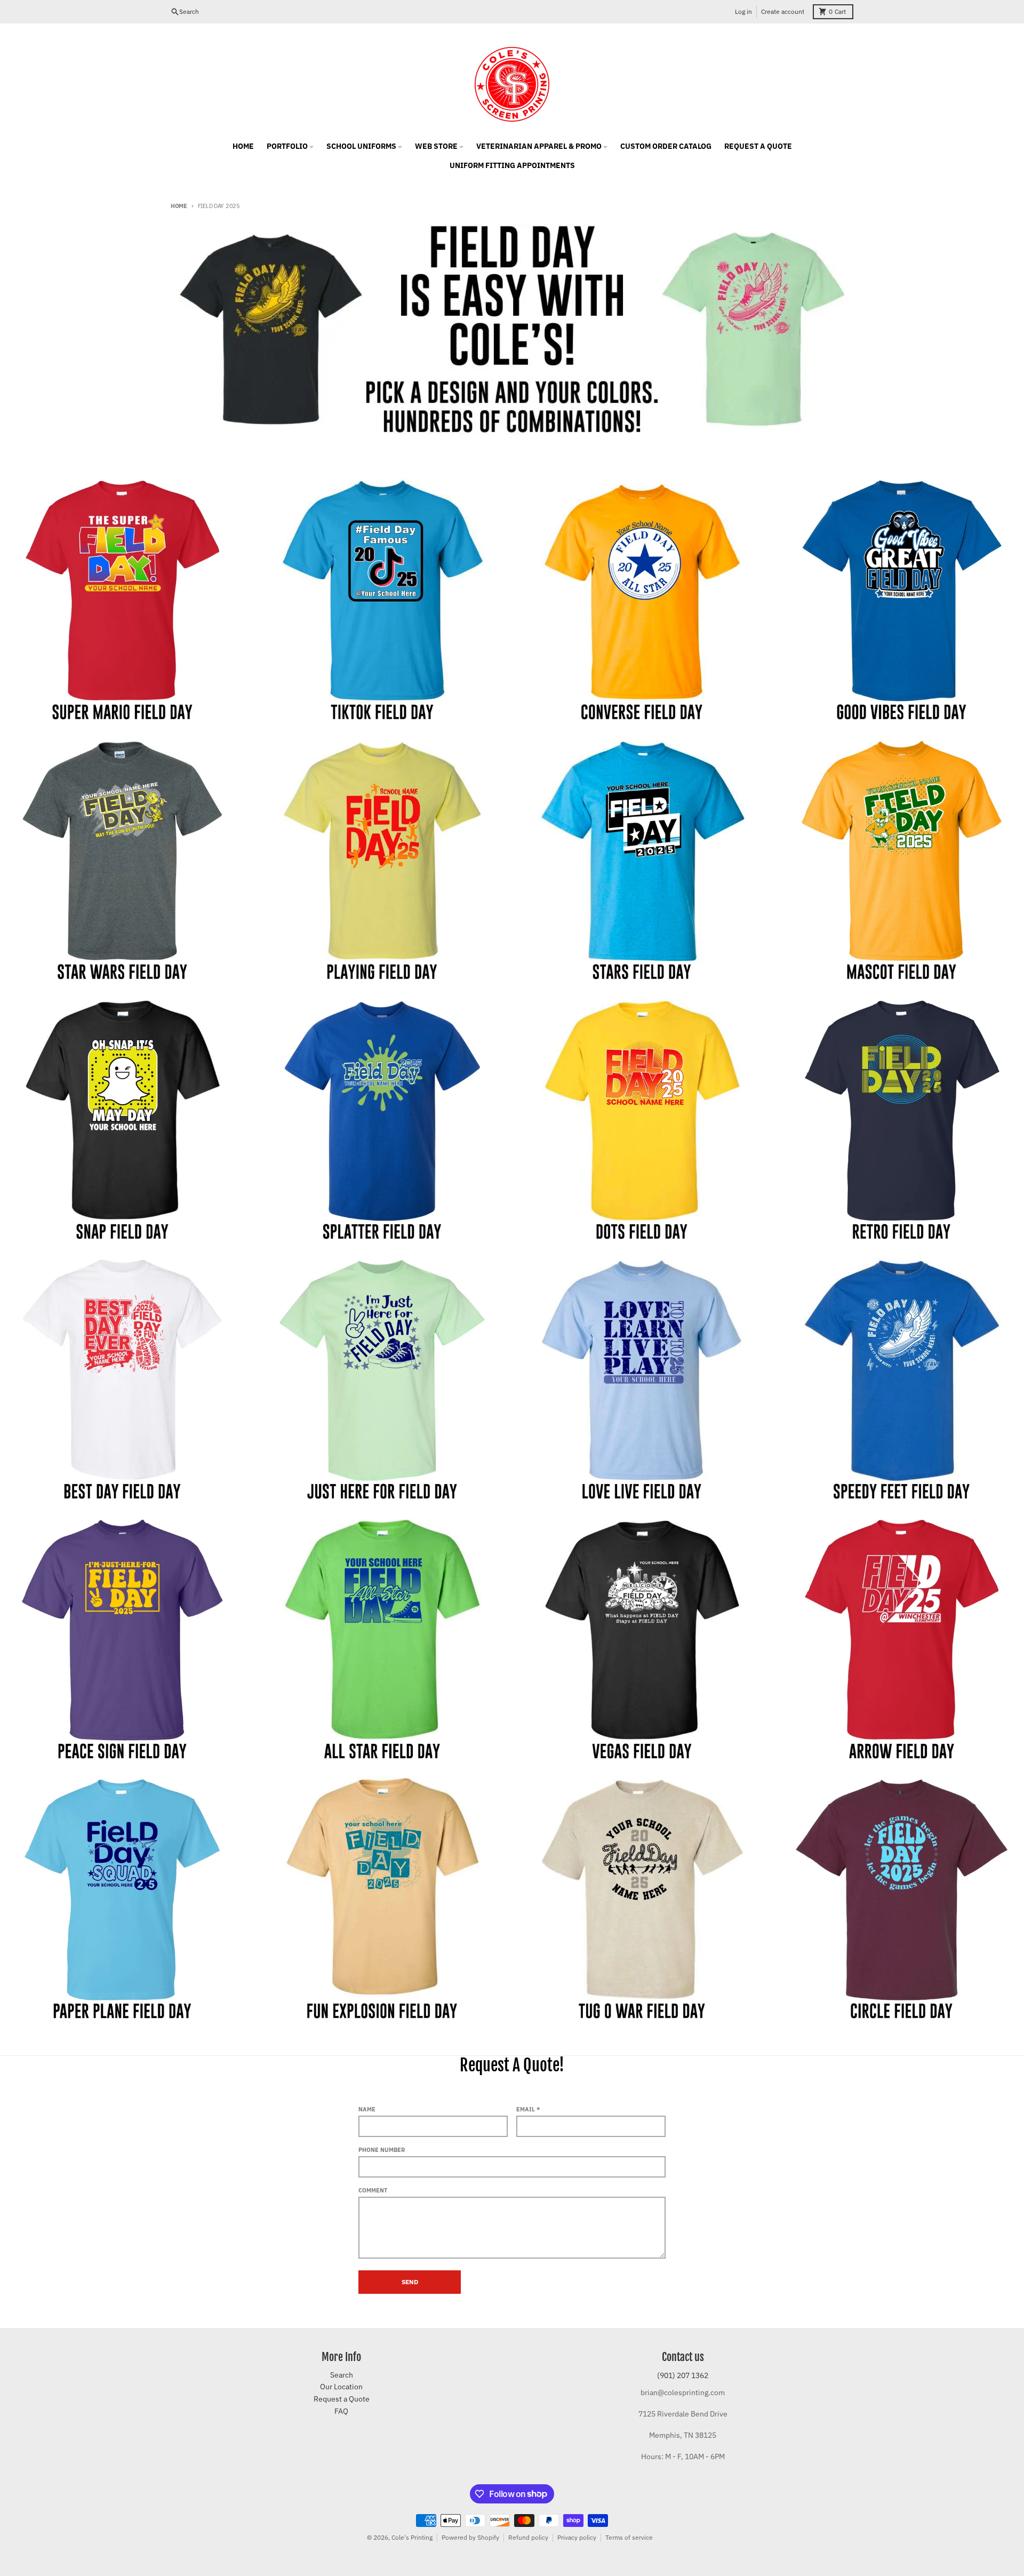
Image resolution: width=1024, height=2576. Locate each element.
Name (367, 2109)
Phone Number (382, 2150)
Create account (783, 11)
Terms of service (629, 2537)
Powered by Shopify (470, 2537)
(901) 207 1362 (683, 2375)
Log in (743, 11)
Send (410, 2282)
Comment (373, 2190)
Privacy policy (577, 2537)
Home (179, 206)
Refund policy (528, 2537)
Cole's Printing (412, 2537)
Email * (528, 2109)
